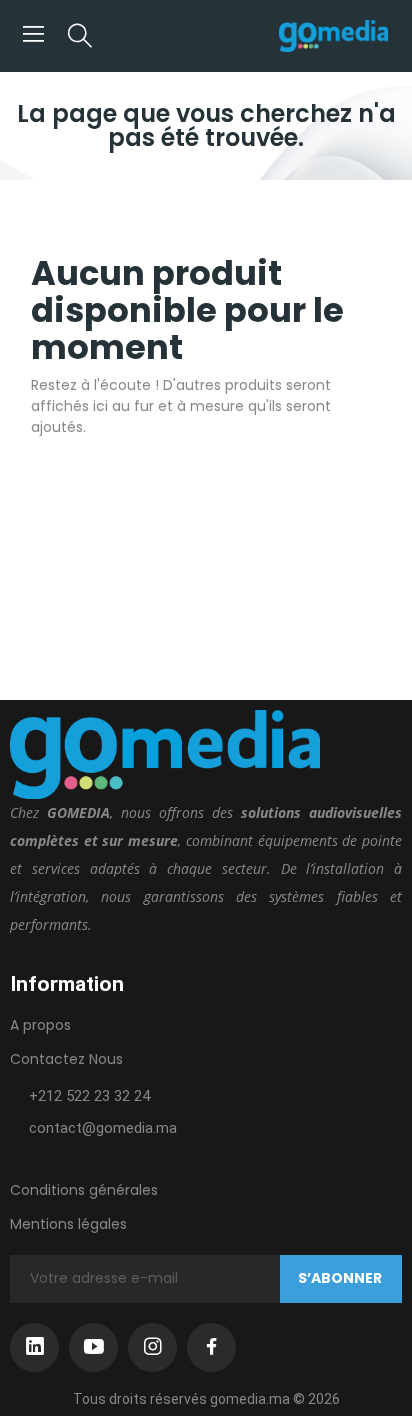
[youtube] (93, 1347)
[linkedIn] (34, 1347)
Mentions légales (68, 1224)
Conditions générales (84, 1190)
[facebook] (211, 1347)
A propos (40, 1025)
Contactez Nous (66, 1059)
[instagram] (152, 1347)
